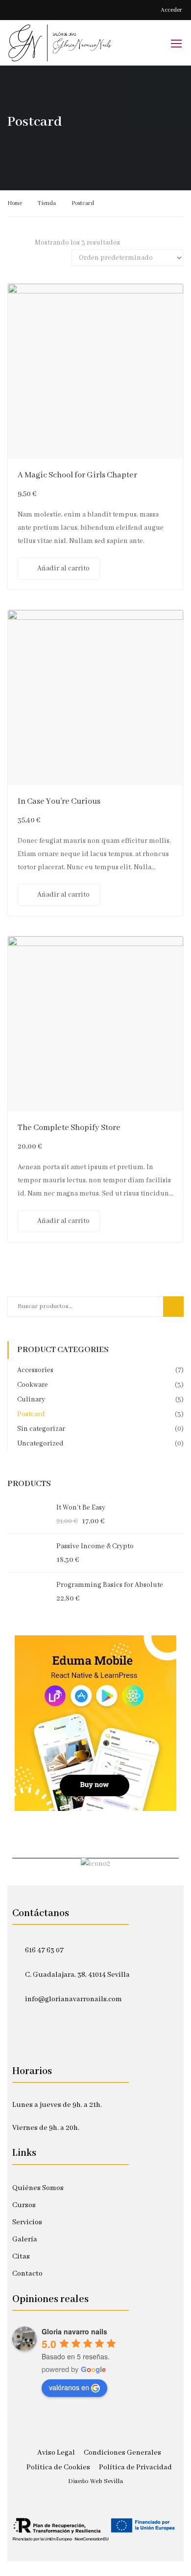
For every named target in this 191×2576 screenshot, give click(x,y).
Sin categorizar (41, 1429)
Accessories (35, 1370)
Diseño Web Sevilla (95, 2481)
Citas (21, 2257)
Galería (25, 2239)
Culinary (31, 1400)
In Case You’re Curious (59, 802)
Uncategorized (40, 1444)
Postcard (31, 1414)
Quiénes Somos (38, 2188)
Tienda (47, 203)
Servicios (27, 2222)
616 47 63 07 (44, 1950)
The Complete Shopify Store (69, 1128)
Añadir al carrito (63, 568)
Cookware (33, 1385)
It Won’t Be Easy (81, 1508)
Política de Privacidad (135, 2467)
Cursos (24, 2205)
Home (15, 203)
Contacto (27, 2274)
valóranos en (69, 2387)
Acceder (171, 10)
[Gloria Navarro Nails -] (60, 43)
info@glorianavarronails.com (73, 1999)
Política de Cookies (58, 2467)
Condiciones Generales (122, 2453)
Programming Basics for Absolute (110, 1585)
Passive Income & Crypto (95, 1546)
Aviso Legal (56, 2453)
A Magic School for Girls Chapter (77, 475)
